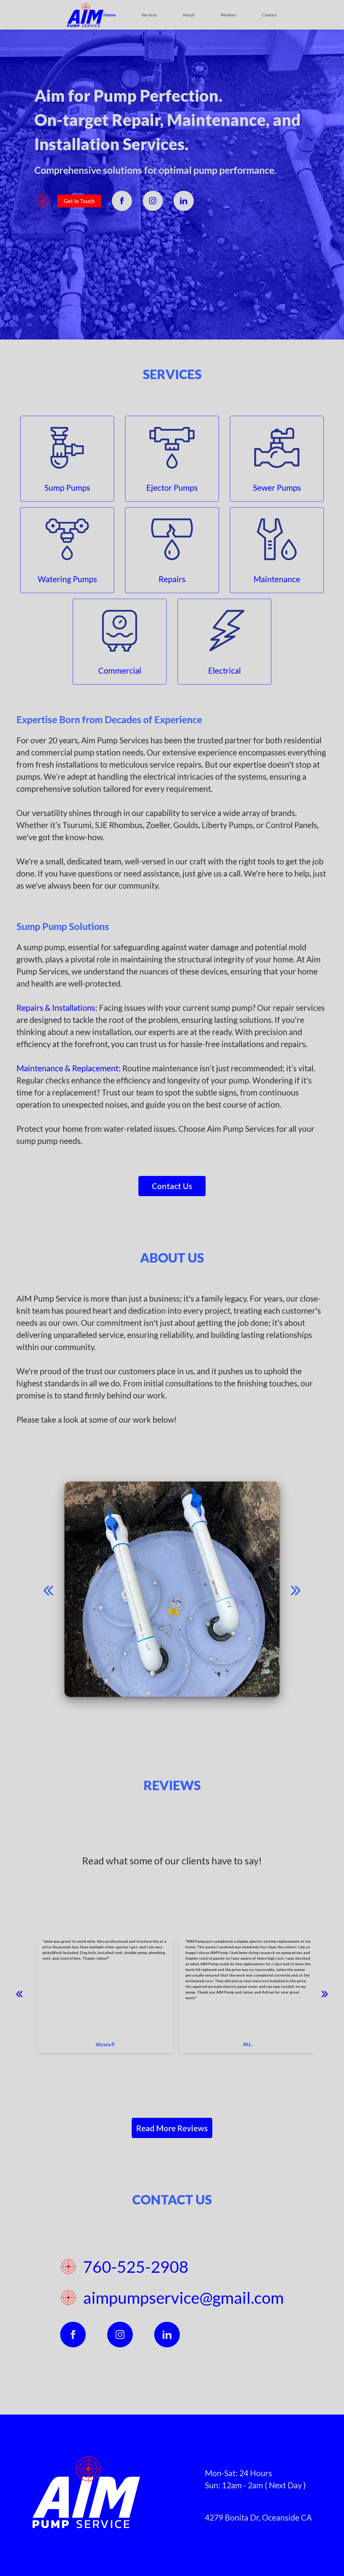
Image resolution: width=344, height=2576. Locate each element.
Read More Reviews (172, 2128)
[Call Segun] (48, 1589)
